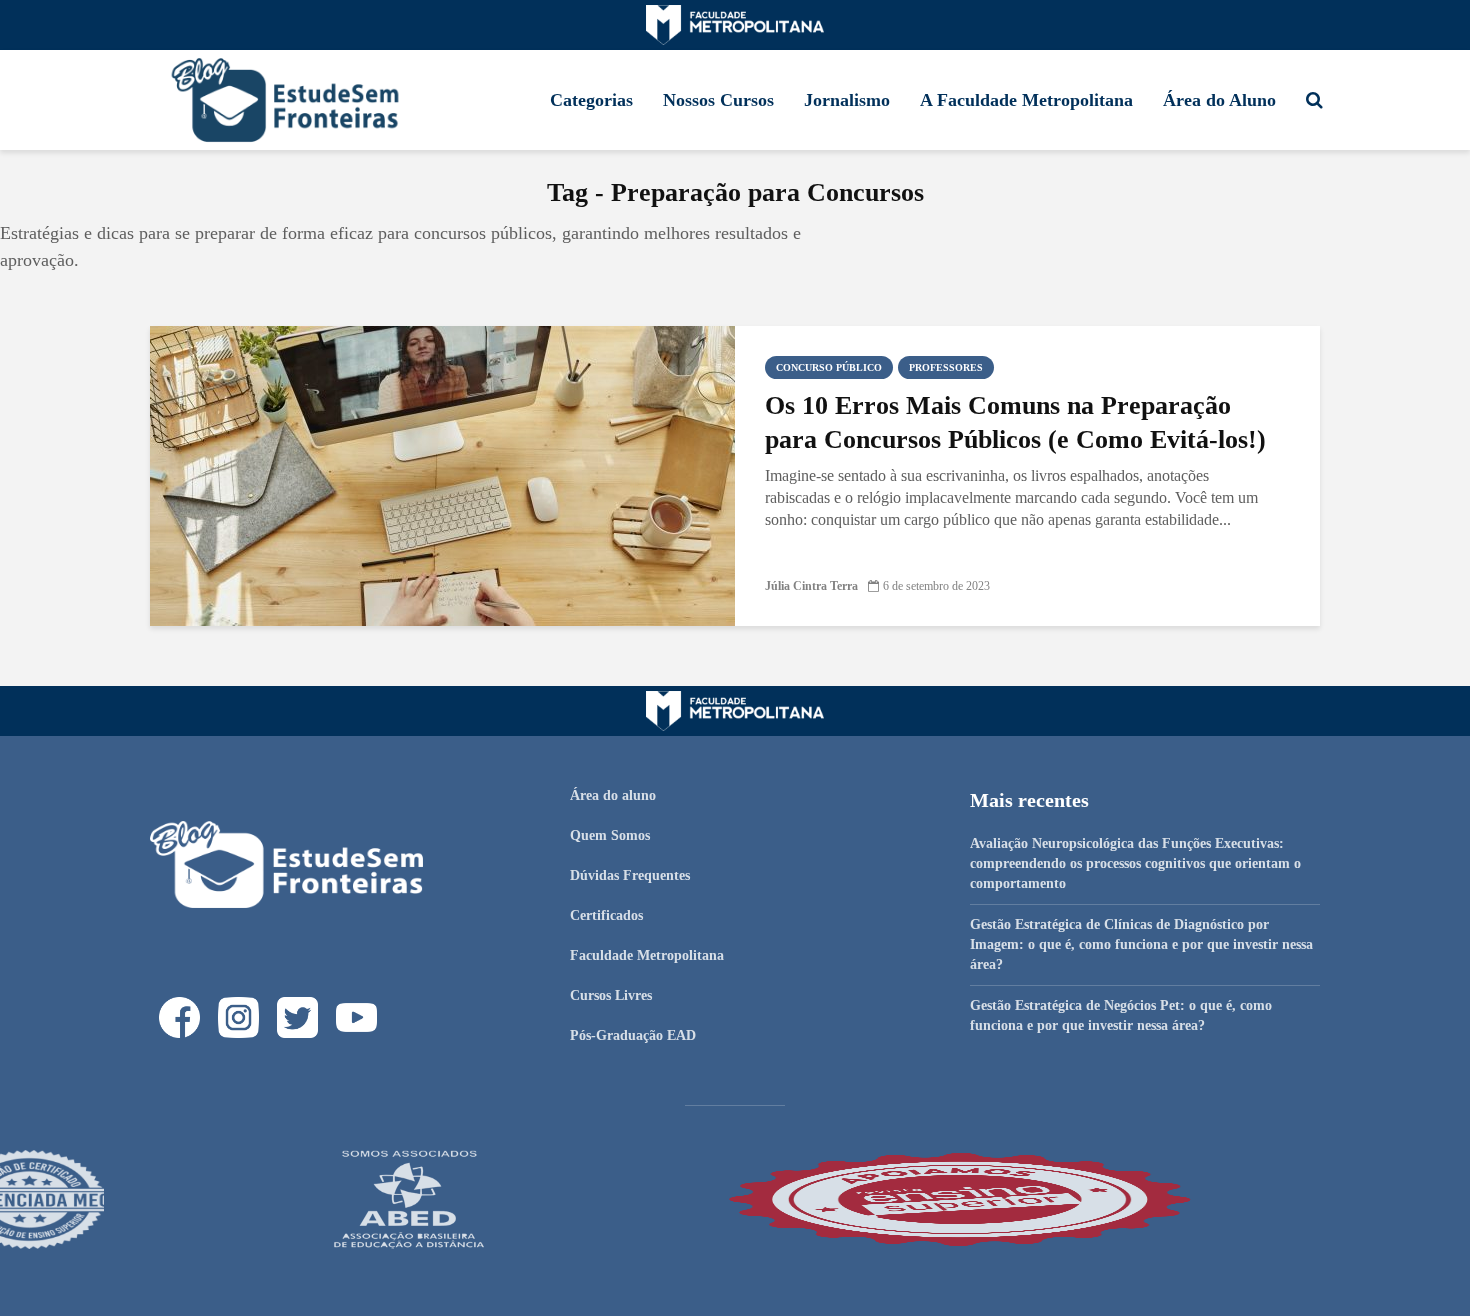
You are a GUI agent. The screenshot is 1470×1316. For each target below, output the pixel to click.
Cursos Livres (611, 995)
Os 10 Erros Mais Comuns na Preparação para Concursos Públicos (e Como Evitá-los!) (1015, 422)
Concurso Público (829, 367)
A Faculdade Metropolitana (1026, 100)
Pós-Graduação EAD (633, 1035)
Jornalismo (847, 100)
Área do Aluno (1219, 100)
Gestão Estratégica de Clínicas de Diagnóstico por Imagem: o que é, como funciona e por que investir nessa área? (1141, 944)
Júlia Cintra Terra (811, 586)
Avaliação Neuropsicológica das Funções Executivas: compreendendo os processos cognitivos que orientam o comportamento (1135, 863)
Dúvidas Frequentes (630, 875)
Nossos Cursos (718, 100)
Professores (946, 367)
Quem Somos (610, 835)
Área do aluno (613, 795)
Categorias (591, 100)
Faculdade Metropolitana (647, 955)
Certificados (606, 915)
